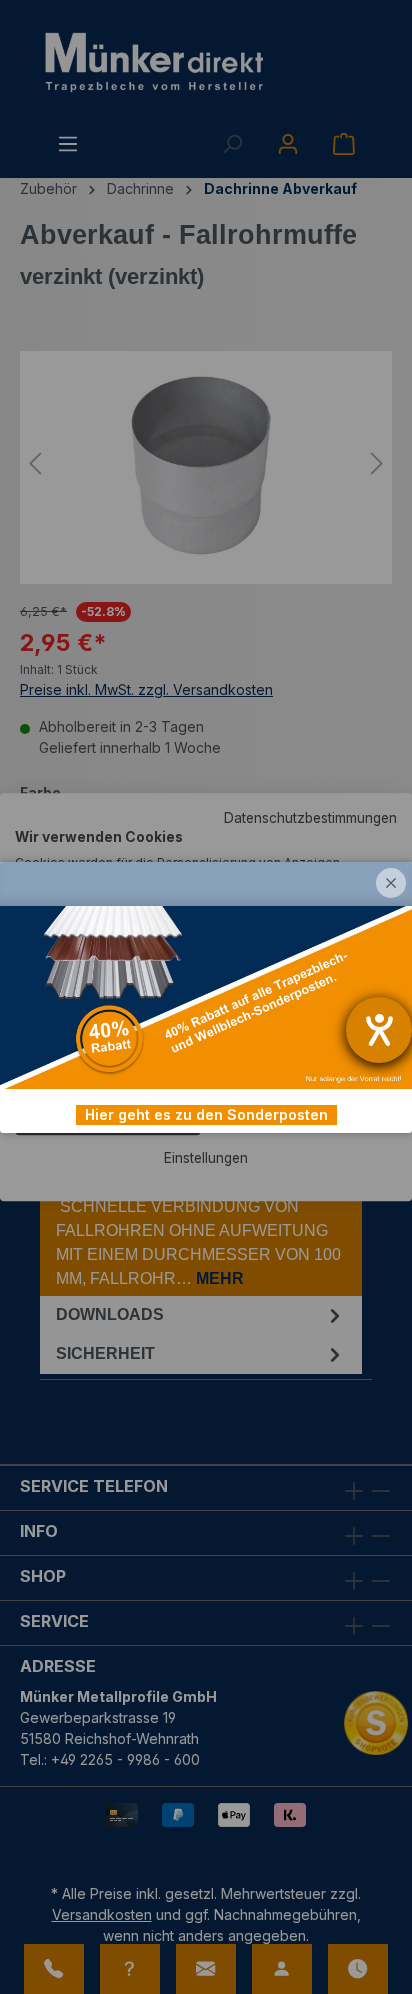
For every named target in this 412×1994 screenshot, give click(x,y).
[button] (391, 883)
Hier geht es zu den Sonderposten (206, 1114)
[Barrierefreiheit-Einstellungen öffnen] (379, 1030)
